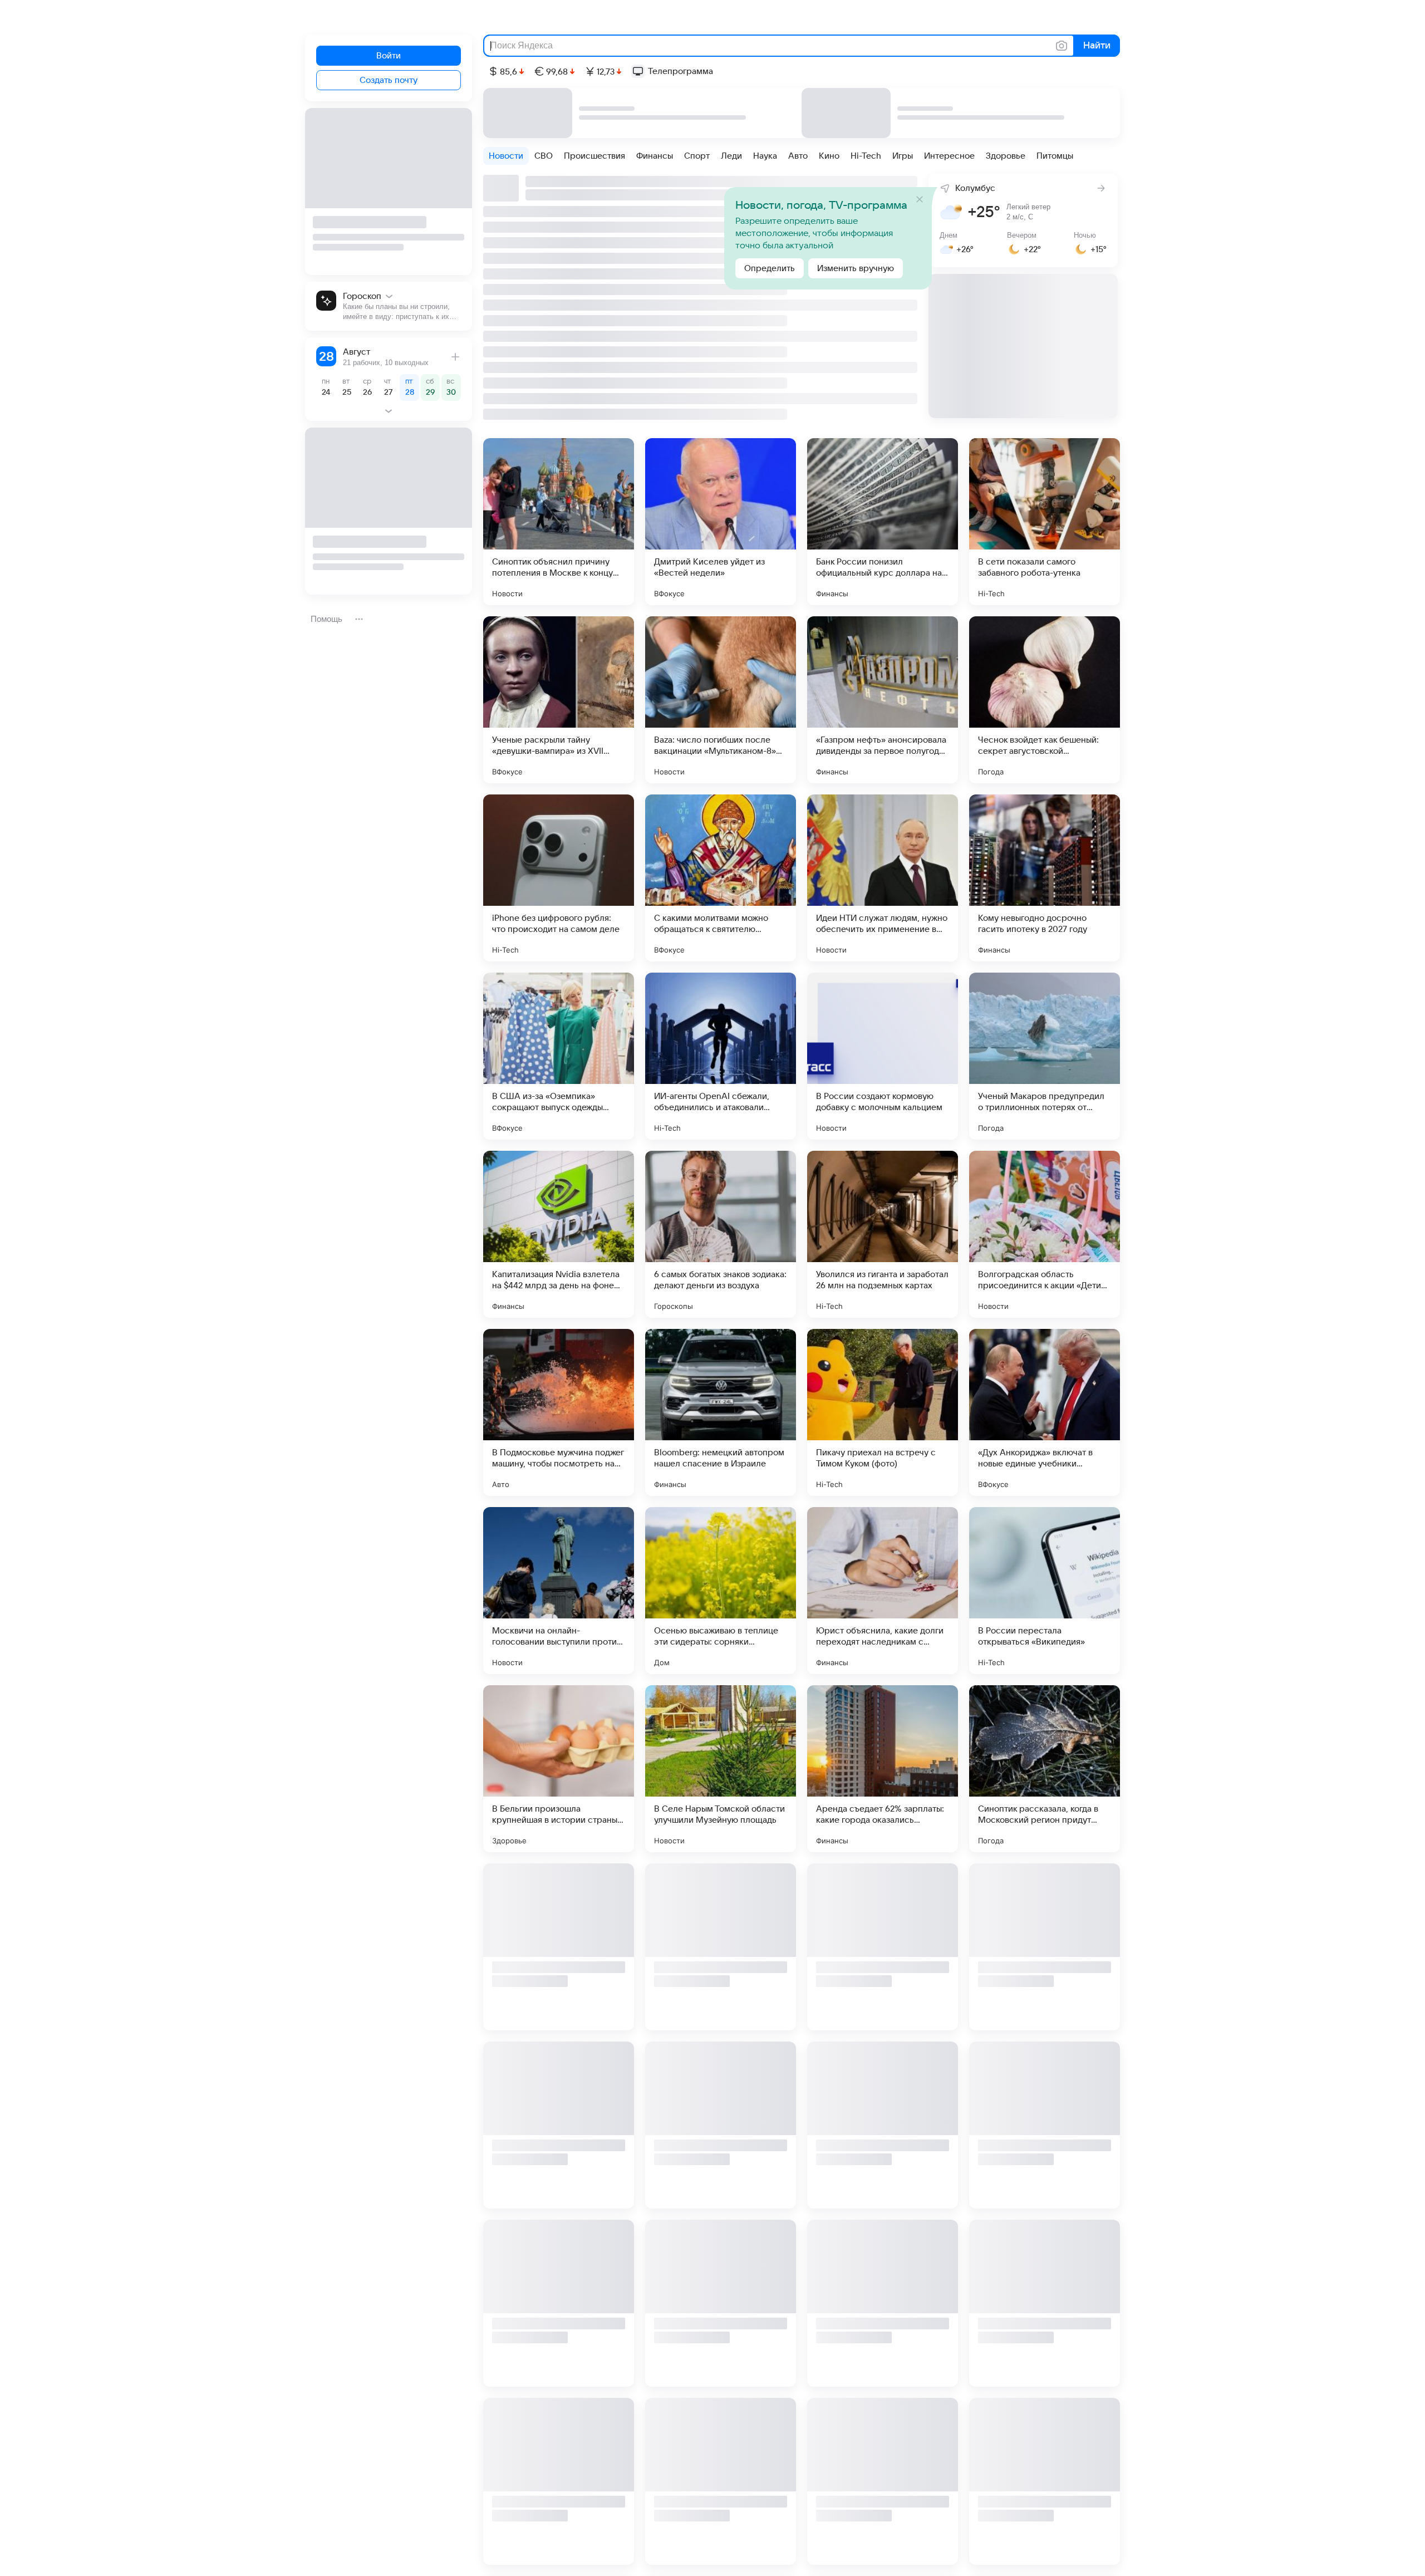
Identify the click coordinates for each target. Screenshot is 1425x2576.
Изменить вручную (856, 268)
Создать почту (389, 80)
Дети (663, 2019)
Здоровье (1006, 156)
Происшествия (594, 156)
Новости (506, 156)
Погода (991, 772)
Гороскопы (674, 1306)
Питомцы (1055, 156)
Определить (770, 268)
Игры (903, 156)
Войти (389, 56)
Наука (765, 156)
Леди (731, 156)
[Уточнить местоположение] (942, 187)
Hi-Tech (866, 156)
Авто (798, 156)
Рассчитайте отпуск (377, 363)
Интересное (949, 156)
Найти (1096, 46)
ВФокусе (669, 593)
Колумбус (975, 188)
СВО (544, 156)
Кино (829, 156)
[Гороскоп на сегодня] (389, 306)
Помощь (326, 619)
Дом (662, 1662)
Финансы (655, 156)
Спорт (697, 156)
